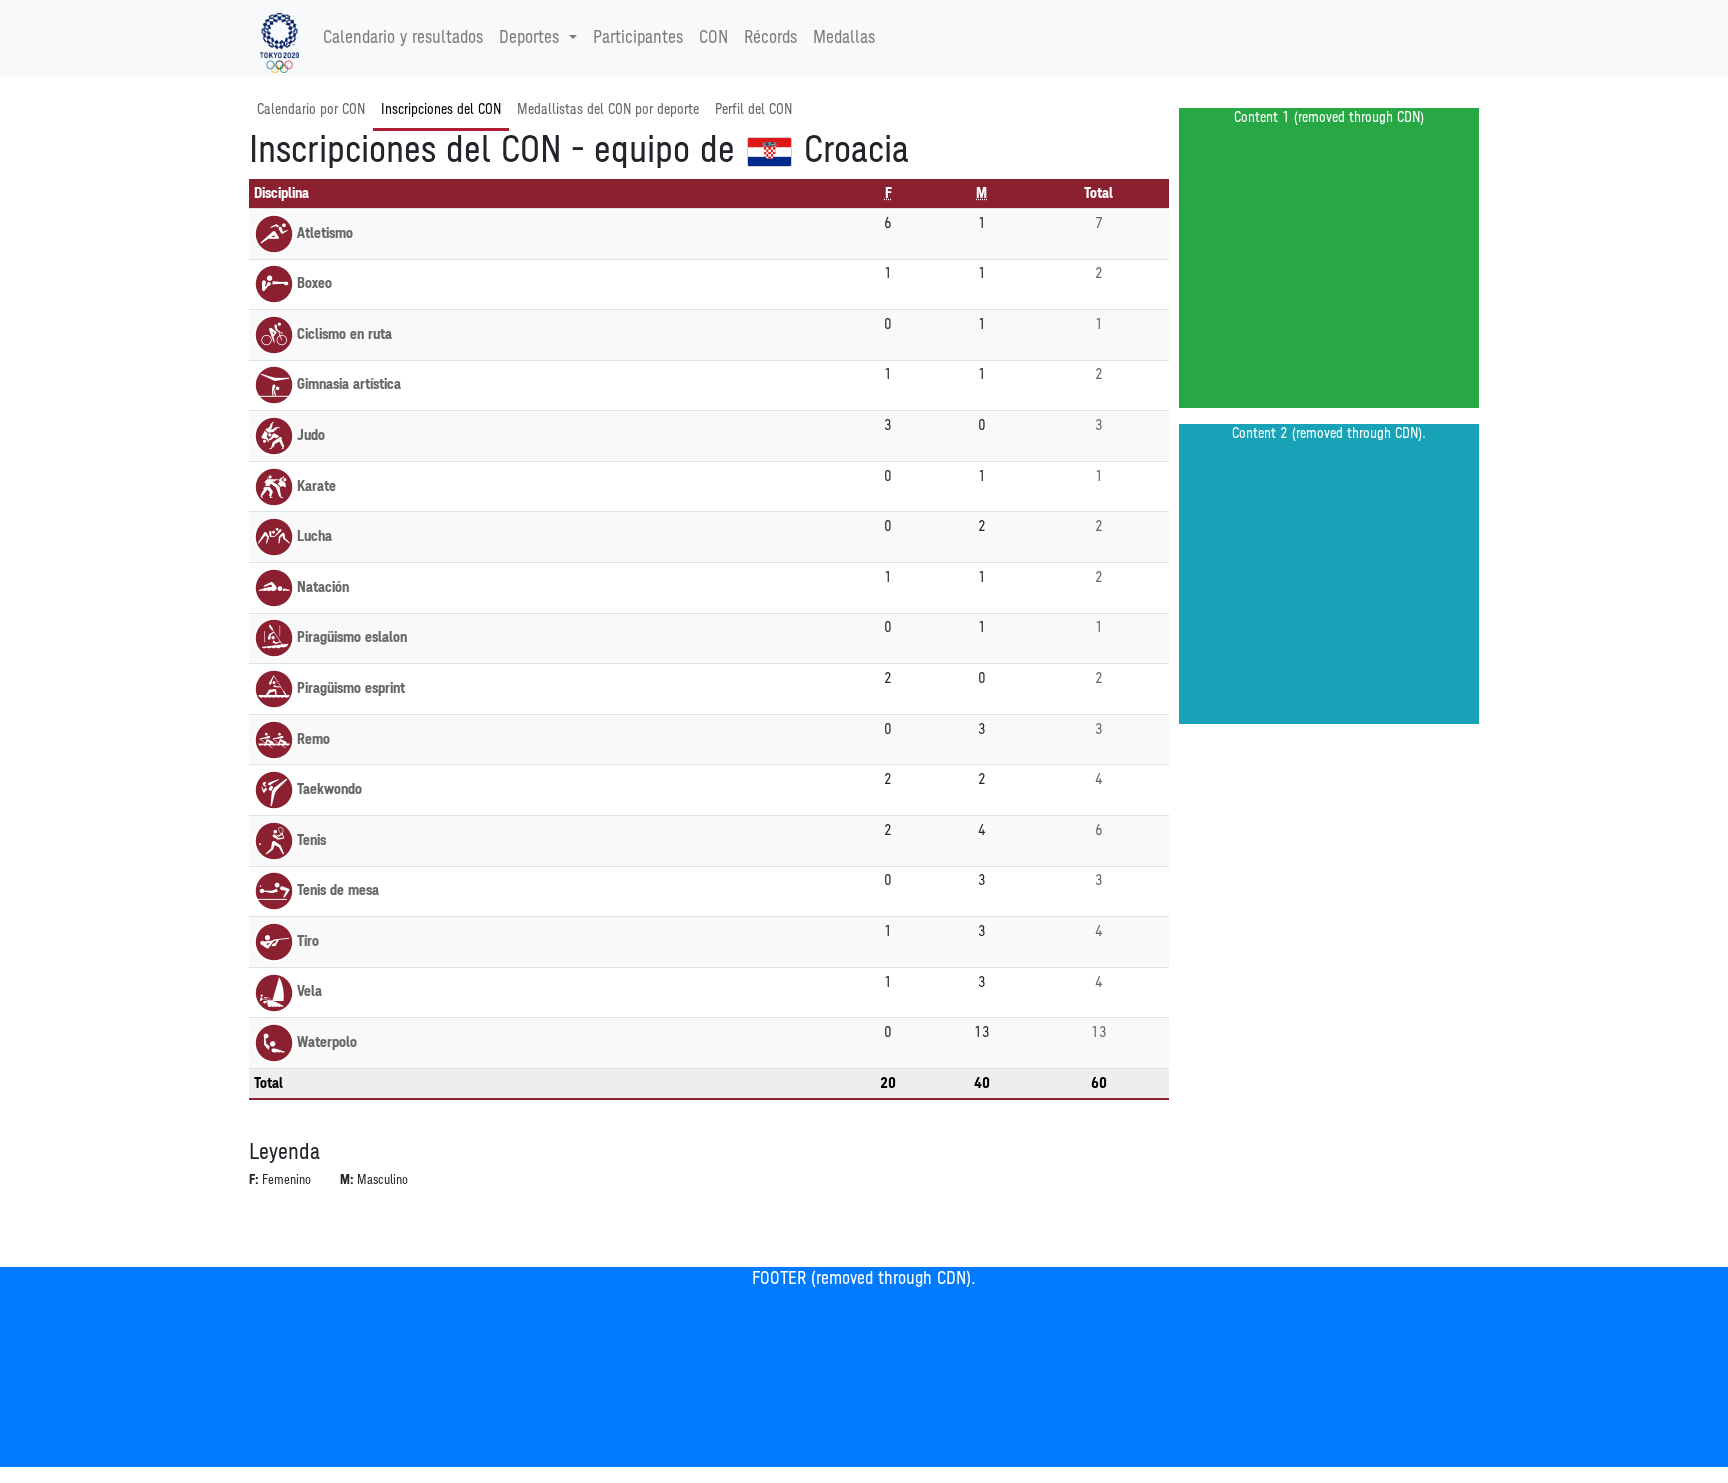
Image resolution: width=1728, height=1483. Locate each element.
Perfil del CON (753, 109)
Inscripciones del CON (441, 109)
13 (1099, 1032)
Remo (313, 739)
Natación (323, 587)
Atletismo (325, 233)
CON (713, 38)
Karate (316, 486)
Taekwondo (329, 789)
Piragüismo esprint (351, 688)
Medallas (844, 38)
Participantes (638, 38)
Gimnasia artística (349, 384)
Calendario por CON (311, 109)
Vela (309, 991)
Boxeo (314, 283)
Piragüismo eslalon (352, 637)
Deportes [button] (529, 38)
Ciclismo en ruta (344, 334)
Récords (770, 38)
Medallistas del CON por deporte (608, 109)
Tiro (308, 941)
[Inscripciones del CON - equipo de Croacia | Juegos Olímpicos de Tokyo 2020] (279, 38)
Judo (311, 435)
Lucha (314, 536)
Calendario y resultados (403, 38)
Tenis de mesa (338, 890)
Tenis (311, 840)
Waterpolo (327, 1042)
